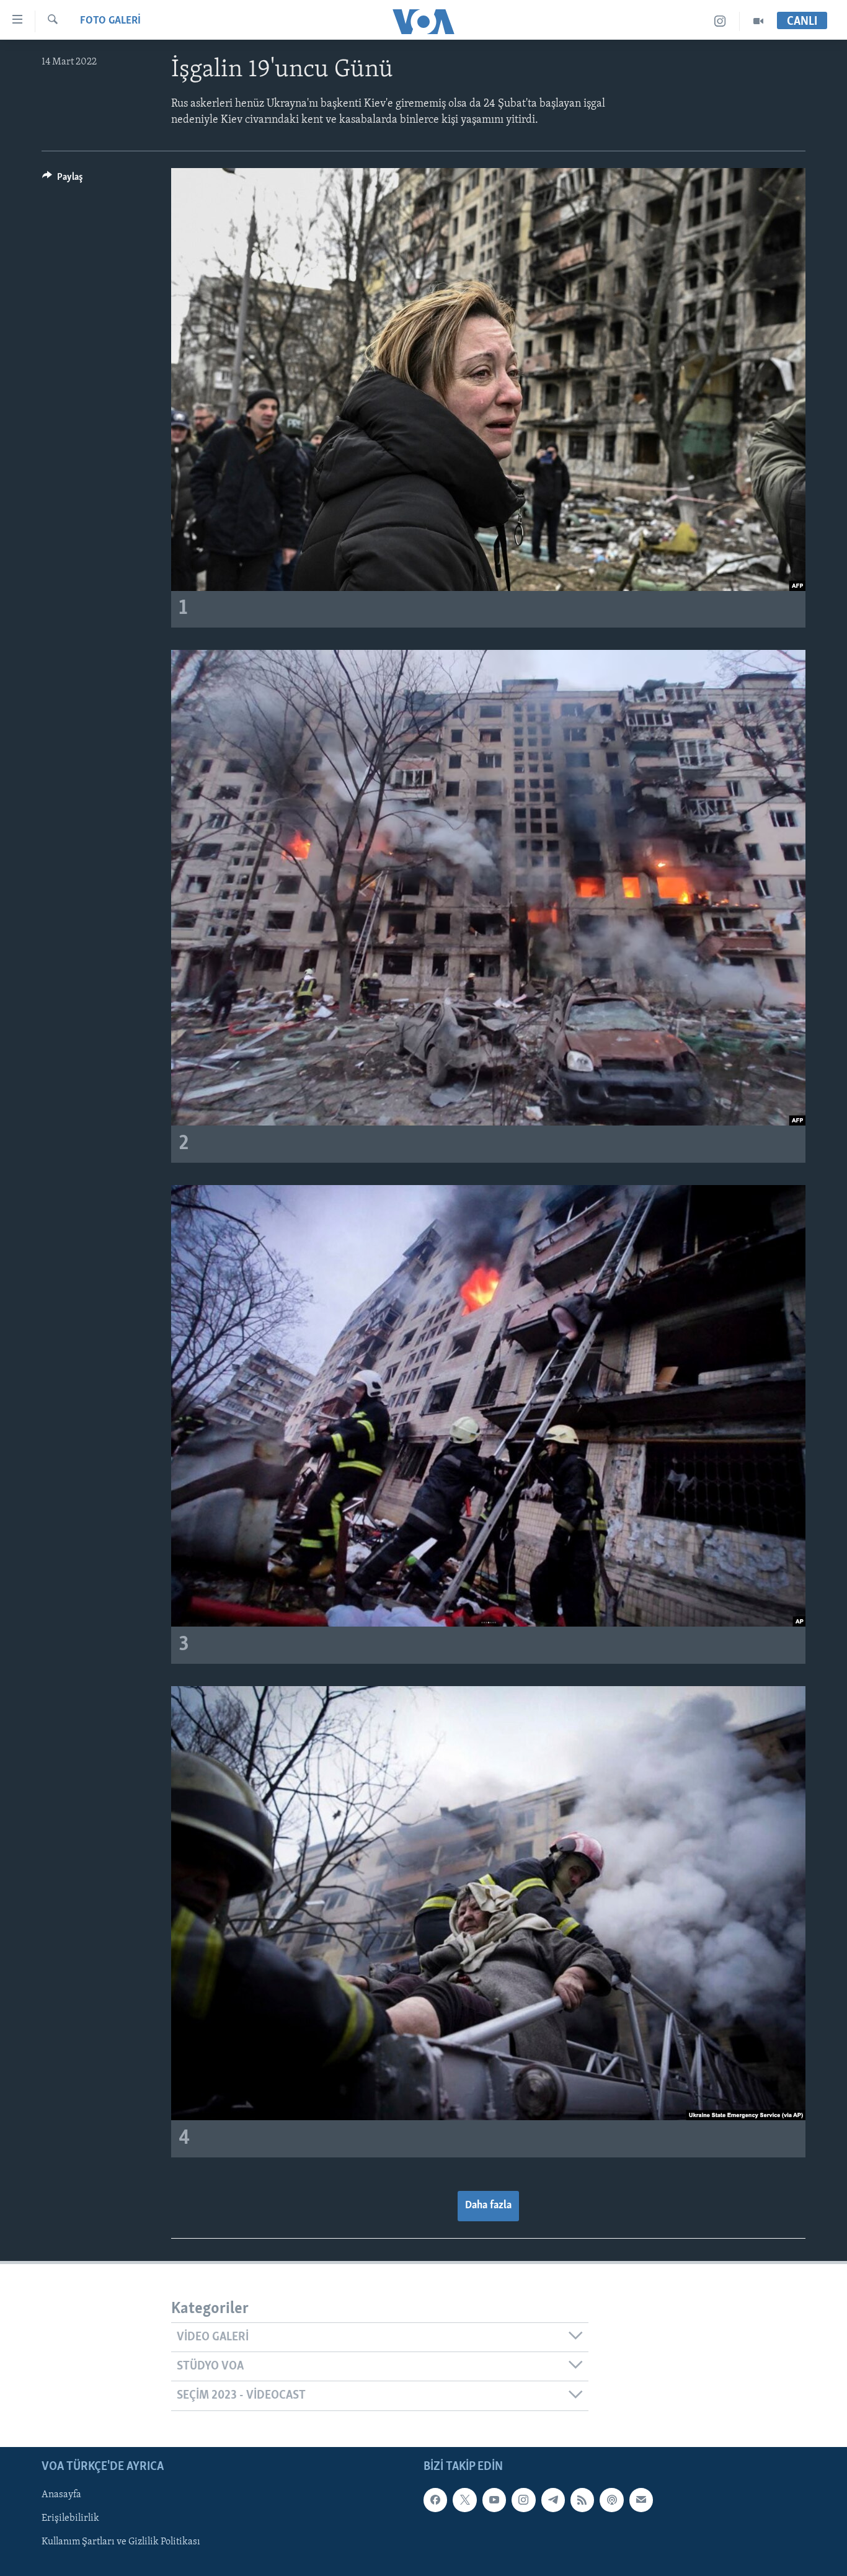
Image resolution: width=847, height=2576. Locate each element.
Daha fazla (488, 2206)
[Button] (63, 180)
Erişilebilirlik (70, 2518)
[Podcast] (611, 2500)
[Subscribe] (641, 2500)
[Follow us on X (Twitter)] (464, 2500)
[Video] (758, 21)
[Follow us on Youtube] (494, 2500)
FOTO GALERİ (110, 21)
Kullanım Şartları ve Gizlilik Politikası (121, 2542)
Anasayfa (61, 2495)
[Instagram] (720, 21)
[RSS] (582, 2500)
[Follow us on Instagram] (523, 2500)
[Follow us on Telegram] (553, 2500)
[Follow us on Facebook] (435, 2500)
